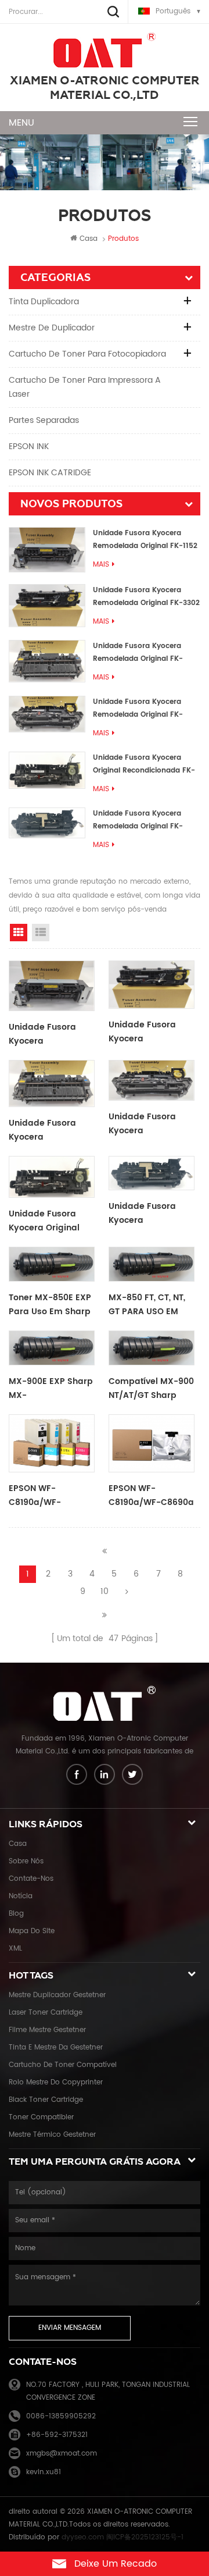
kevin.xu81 (44, 2472)
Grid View (19, 933)
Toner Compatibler (41, 2117)
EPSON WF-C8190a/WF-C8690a (151, 1495)
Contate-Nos (31, 1879)
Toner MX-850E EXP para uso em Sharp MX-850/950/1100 (50, 1305)
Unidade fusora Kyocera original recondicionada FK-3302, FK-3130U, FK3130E (144, 765)
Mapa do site (32, 1931)
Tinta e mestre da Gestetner (56, 2047)
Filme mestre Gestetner (47, 2030)
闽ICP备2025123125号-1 (145, 2537)
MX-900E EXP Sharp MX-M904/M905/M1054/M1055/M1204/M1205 (52, 1389)
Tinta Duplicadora (44, 302)
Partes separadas (44, 420)
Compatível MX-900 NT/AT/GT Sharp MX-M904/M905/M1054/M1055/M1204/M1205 (152, 1389)
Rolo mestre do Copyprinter (56, 2082)
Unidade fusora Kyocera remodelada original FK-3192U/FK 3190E (138, 653)
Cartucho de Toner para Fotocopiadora (87, 354)
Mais (101, 565)
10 (105, 1591)
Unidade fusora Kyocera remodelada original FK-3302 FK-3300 (146, 597)
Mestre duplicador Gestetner (57, 1995)
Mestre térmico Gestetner (52, 2135)
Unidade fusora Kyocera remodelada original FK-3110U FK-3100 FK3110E (138, 821)
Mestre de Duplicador (52, 328)
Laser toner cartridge (46, 2013)
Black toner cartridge (46, 2100)
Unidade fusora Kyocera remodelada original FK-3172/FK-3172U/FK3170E (138, 709)
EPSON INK (29, 446)
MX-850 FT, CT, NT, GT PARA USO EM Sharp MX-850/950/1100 (147, 1305)
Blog (16, 1914)
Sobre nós (26, 1861)
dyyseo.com (83, 2537)
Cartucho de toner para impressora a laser (85, 387)
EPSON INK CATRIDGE (50, 473)
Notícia (21, 1896)
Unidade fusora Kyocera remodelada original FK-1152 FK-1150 (145, 540)
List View (41, 933)
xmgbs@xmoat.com (62, 2454)
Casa (89, 239)
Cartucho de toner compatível (63, 2065)
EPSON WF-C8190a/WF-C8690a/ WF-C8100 (50, 1496)
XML (15, 1949)
